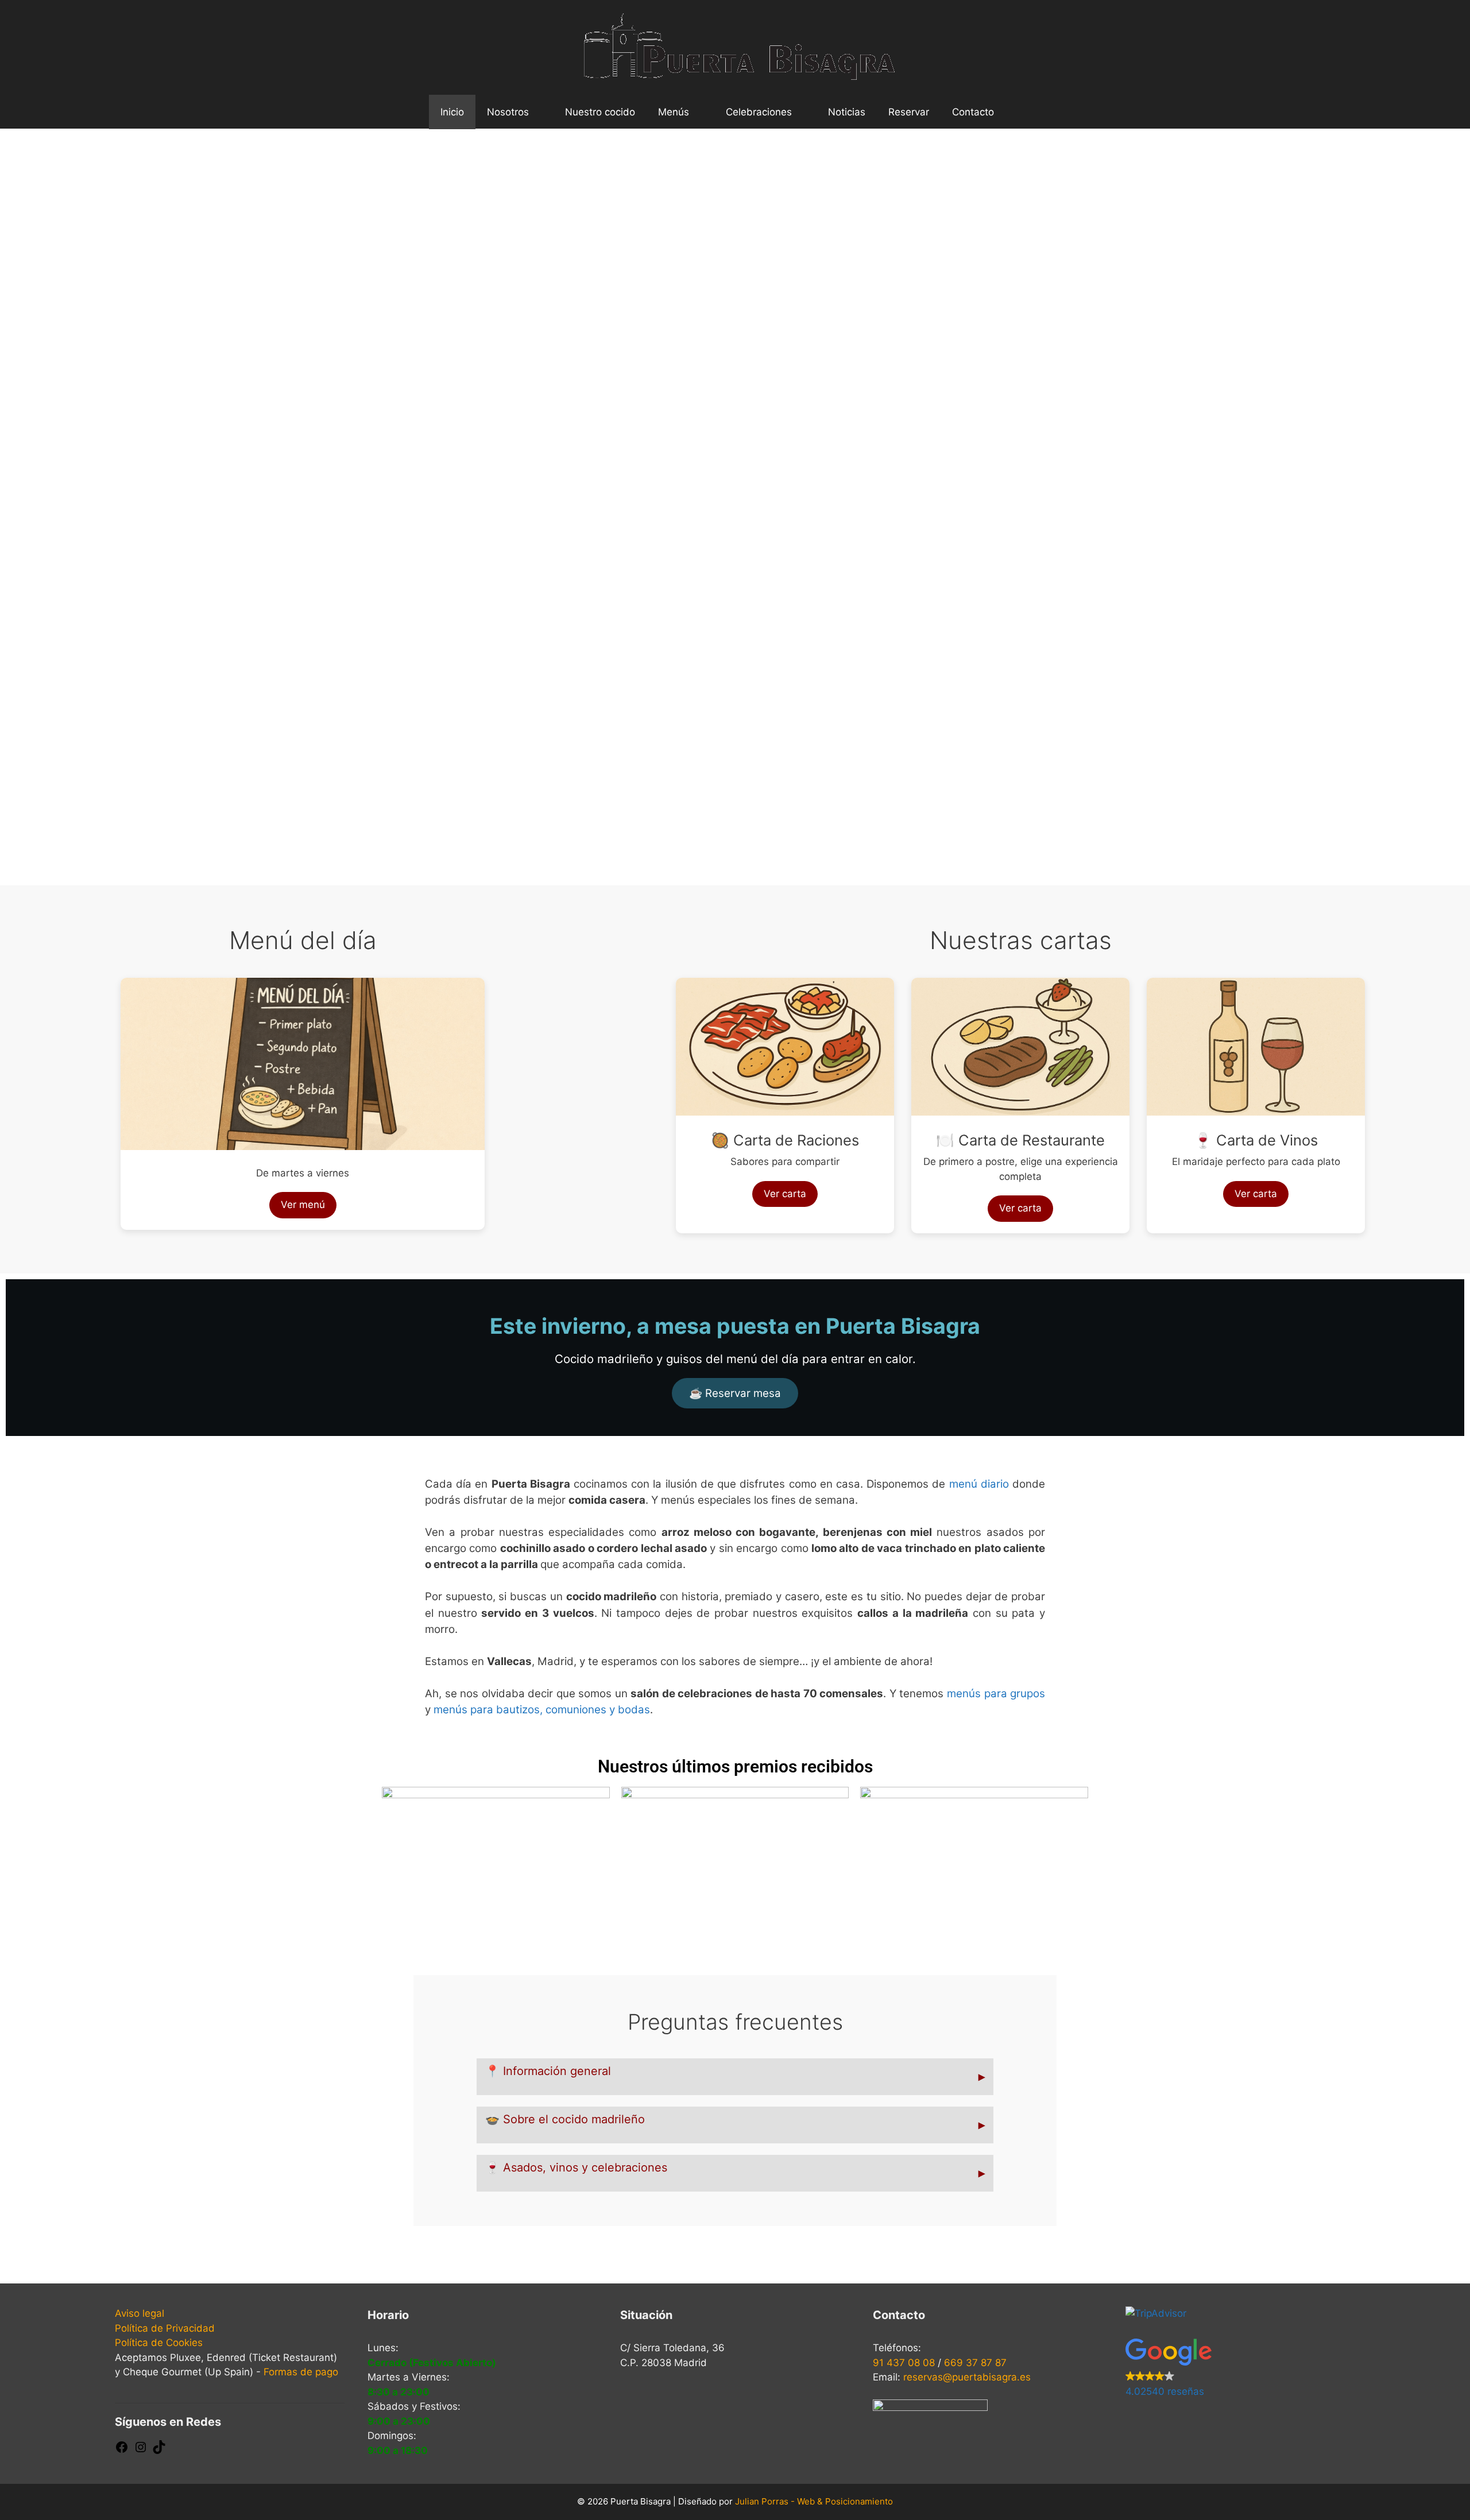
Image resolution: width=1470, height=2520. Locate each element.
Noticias (847, 112)
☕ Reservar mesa (735, 1393)
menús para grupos (996, 1693)
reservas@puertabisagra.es (967, 2377)
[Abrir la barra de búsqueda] (1023, 112)
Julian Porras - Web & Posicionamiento (814, 2501)
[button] (24, 499)
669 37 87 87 (975, 2363)
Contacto (973, 112)
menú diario (979, 1484)
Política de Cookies (159, 2343)
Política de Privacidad (165, 2328)
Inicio (452, 112)
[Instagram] (141, 2451)
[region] (735, 507)
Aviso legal (140, 2313)
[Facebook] (122, 2451)
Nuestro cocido (600, 112)
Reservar (909, 112)
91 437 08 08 (904, 2363)
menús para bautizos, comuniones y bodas (542, 1710)
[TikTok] (159, 2451)
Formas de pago (301, 2372)
